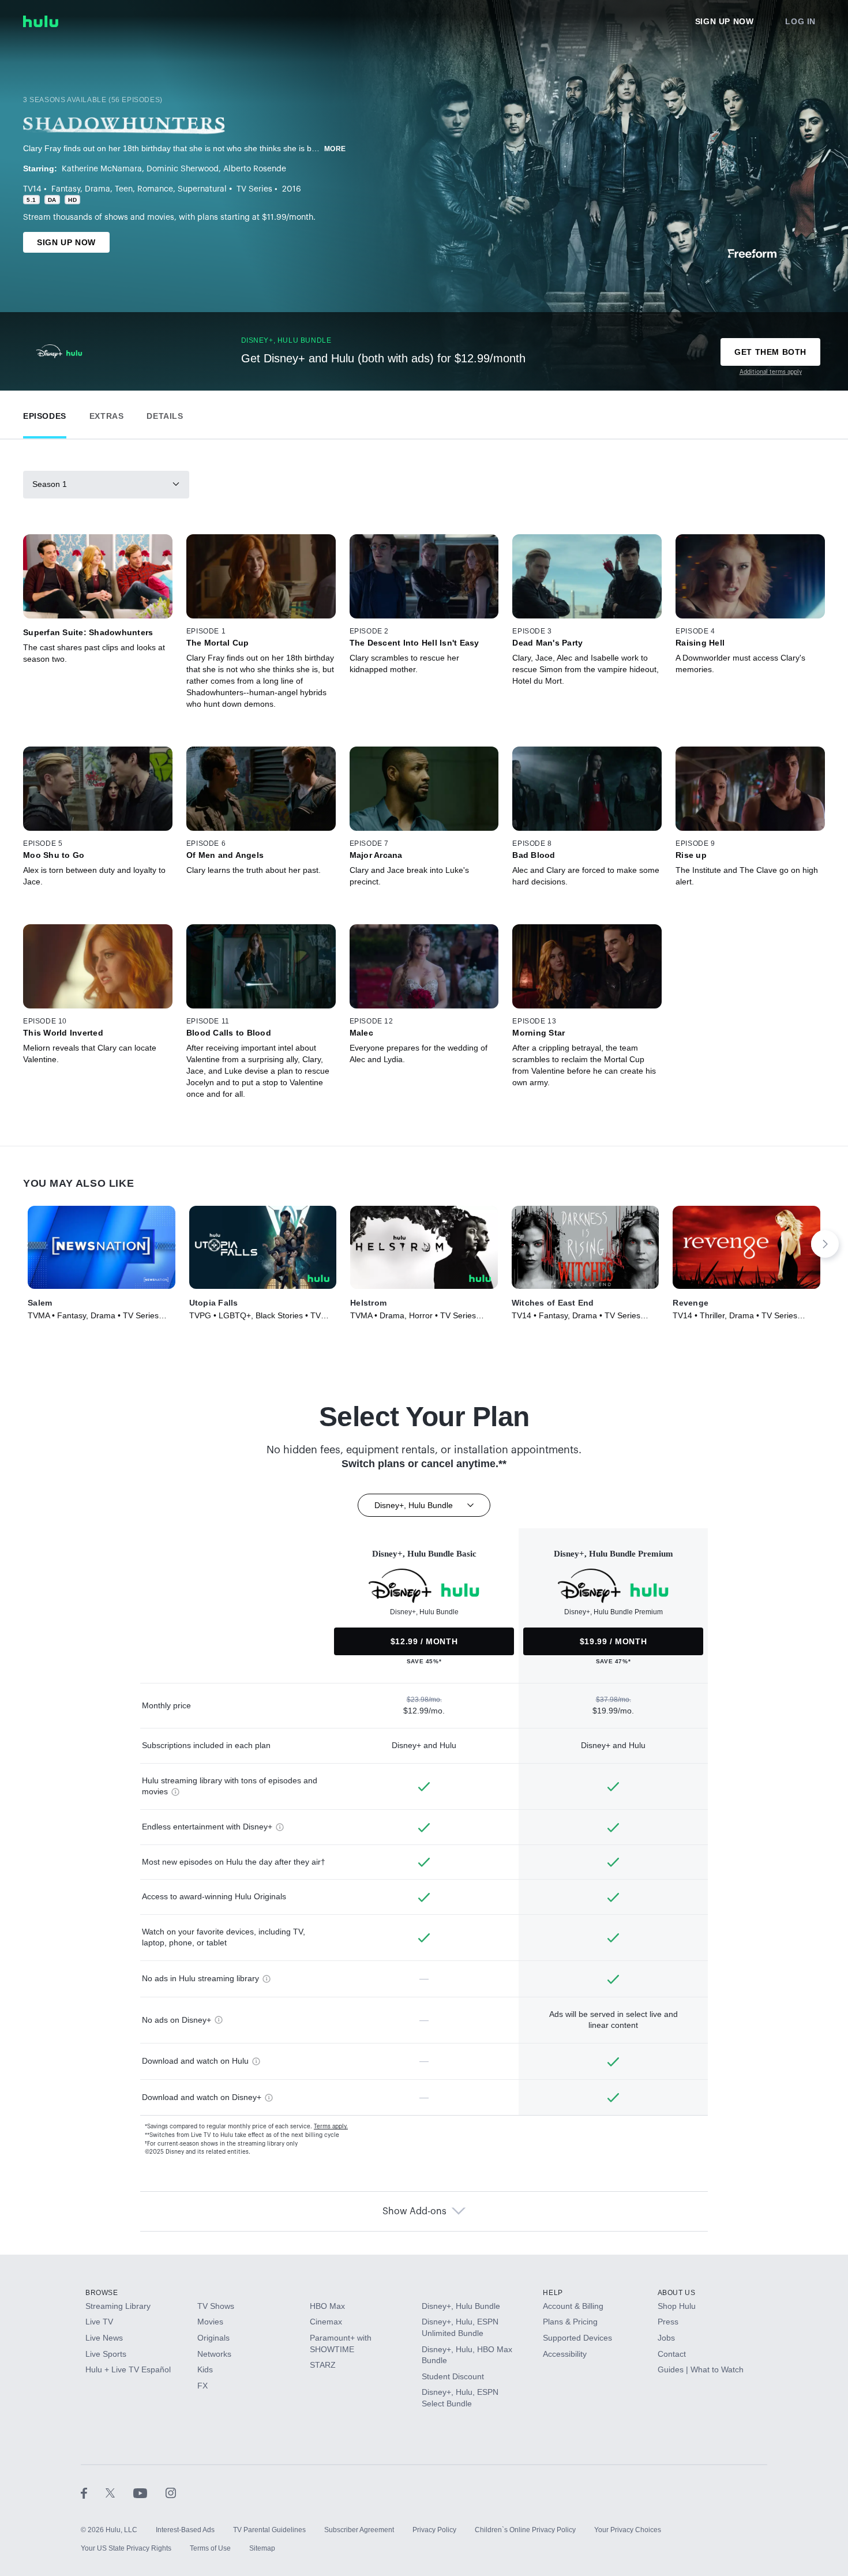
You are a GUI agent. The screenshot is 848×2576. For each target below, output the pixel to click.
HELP (553, 2293)
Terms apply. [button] (331, 2127)
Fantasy (66, 189)
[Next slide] (825, 1244)
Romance (155, 189)
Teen (124, 189)
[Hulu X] (119, 2493)
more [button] (335, 149)
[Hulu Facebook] (93, 2493)
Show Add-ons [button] (414, 2211)
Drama (97, 189)
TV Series (254, 189)
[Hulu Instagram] (171, 2493)
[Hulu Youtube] (149, 2493)
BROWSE (102, 2293)
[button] (45, 413)
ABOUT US (677, 2293)
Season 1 (50, 484)
